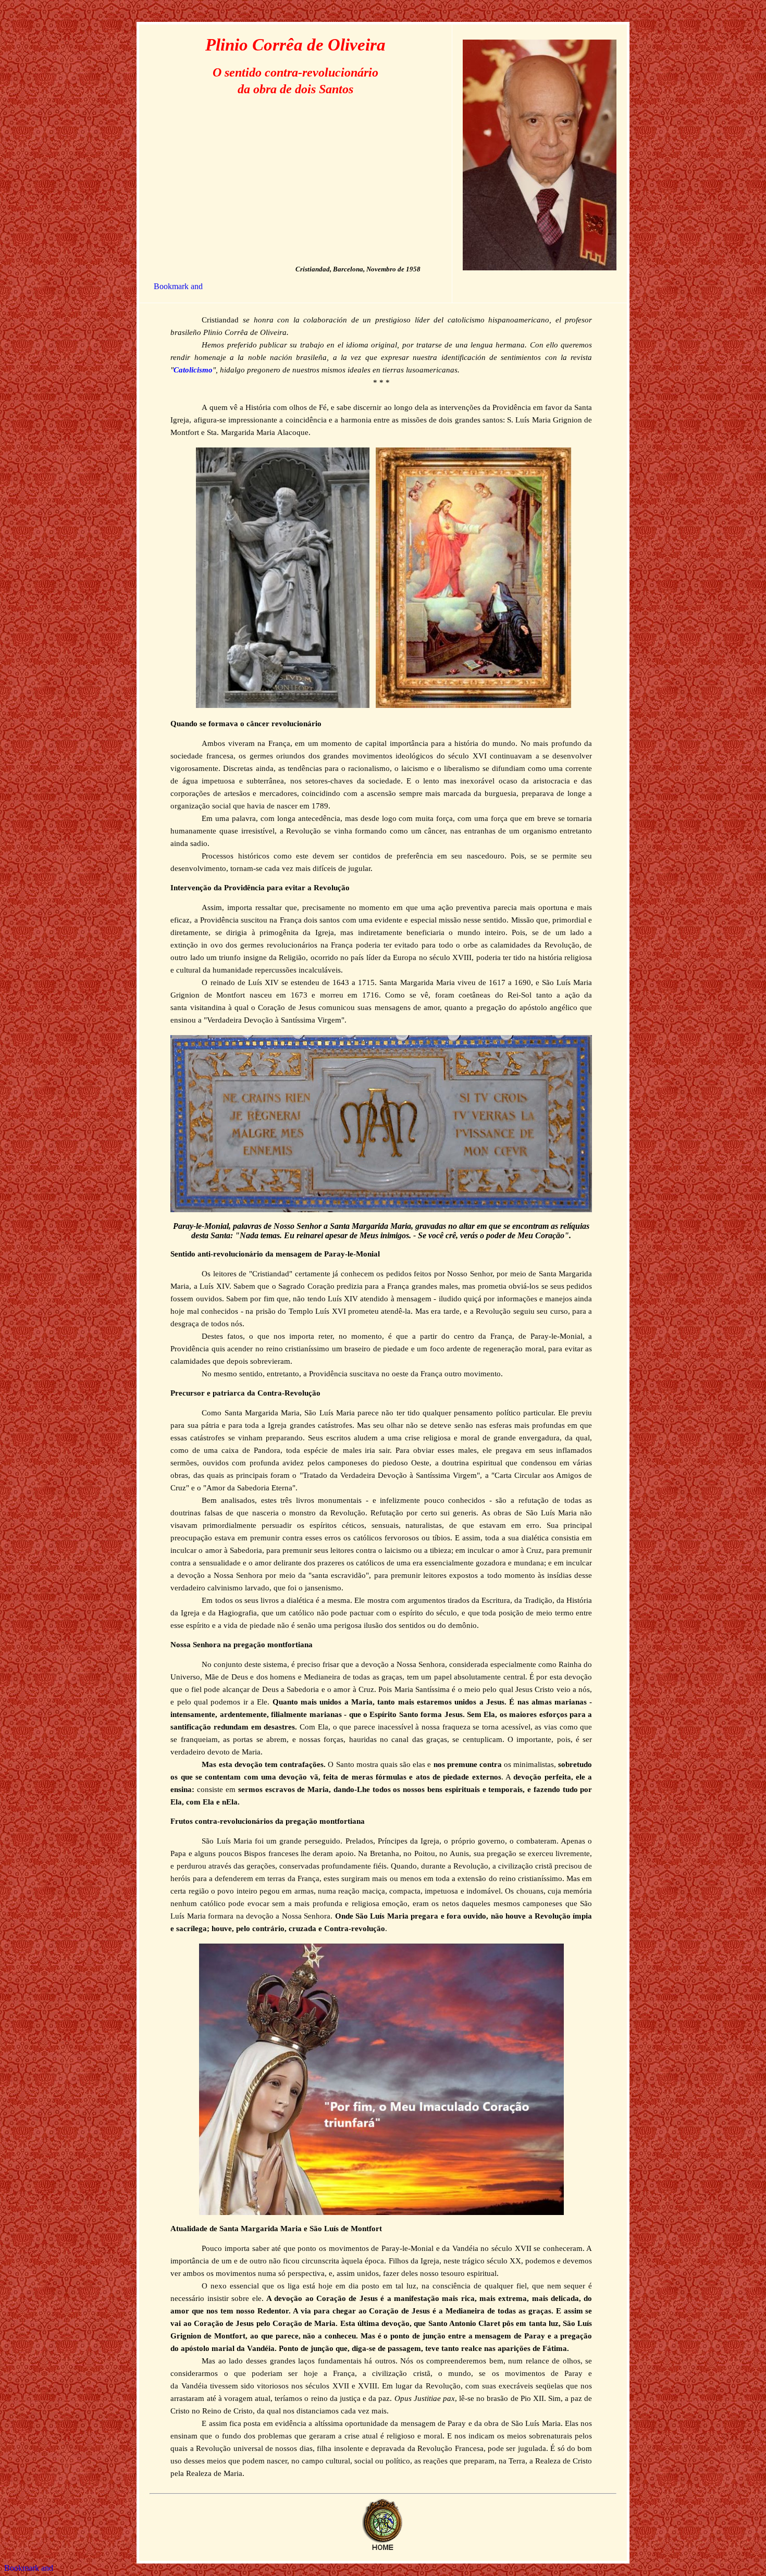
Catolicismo (193, 370)
